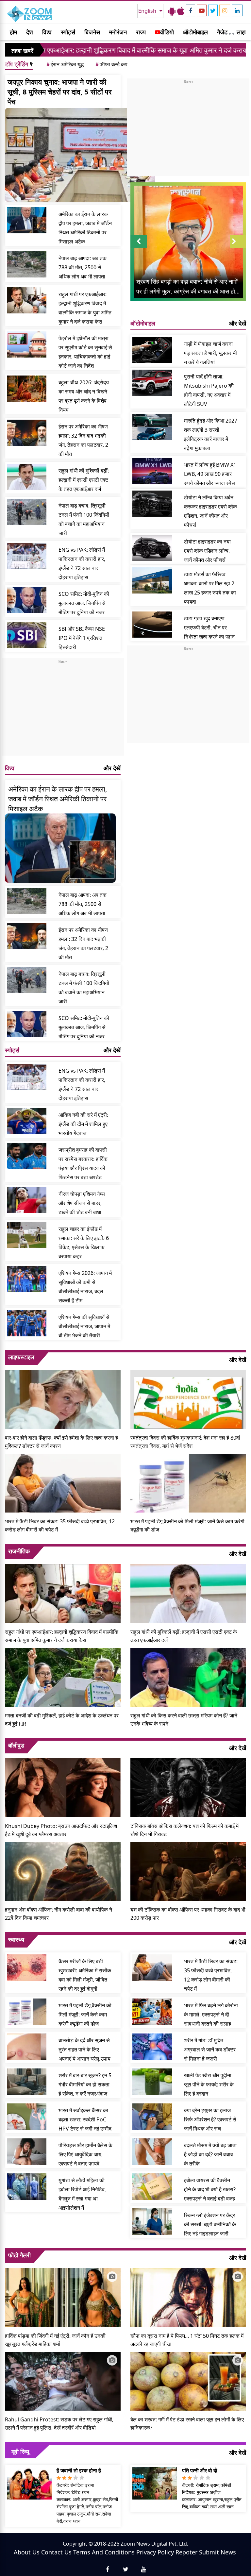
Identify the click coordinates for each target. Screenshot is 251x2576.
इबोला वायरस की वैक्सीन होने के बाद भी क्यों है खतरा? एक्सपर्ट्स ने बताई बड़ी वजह (210, 2189)
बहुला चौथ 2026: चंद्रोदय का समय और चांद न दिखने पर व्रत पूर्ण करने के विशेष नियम (84, 396)
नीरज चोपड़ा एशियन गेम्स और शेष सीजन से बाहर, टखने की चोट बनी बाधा (82, 1203)
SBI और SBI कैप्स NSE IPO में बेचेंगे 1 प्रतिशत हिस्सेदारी (82, 638)
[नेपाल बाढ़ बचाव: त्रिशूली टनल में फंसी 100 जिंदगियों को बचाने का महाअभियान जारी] (27, 512)
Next (238, 248)
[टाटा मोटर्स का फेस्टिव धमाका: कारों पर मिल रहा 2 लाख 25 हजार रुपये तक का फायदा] (152, 580)
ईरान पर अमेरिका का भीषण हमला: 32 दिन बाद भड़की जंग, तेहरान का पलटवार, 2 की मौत (83, 440)
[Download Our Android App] (172, 11)
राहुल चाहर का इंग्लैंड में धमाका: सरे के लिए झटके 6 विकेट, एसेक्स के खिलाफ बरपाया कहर (84, 1243)
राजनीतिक (19, 1551)
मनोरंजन (118, 32)
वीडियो (167, 32)
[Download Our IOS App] (181, 11)
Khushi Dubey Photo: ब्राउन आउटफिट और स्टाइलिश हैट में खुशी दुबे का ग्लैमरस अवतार (61, 1830)
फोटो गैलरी (19, 2255)
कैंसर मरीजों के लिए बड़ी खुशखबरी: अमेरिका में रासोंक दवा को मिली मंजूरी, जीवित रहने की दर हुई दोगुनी (85, 1975)
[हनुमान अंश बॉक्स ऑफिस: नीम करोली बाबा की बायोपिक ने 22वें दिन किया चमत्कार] (63, 1871)
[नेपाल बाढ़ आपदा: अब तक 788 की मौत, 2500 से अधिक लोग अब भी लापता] (27, 264)
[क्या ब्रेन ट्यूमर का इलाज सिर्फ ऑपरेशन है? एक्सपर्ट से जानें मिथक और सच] (152, 2116)
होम (13, 32)
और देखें (112, 768)
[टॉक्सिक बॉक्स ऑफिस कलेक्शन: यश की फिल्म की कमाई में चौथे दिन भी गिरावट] (188, 1787)
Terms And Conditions (104, 2552)
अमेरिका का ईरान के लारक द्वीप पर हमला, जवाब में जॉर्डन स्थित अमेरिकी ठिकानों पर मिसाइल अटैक (85, 228)
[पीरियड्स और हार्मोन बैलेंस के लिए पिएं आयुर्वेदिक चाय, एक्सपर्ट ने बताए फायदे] (27, 2151)
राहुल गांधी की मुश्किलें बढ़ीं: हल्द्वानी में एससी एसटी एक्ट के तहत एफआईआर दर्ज (84, 480)
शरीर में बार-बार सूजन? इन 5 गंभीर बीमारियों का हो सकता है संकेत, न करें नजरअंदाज (85, 2084)
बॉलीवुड (16, 1745)
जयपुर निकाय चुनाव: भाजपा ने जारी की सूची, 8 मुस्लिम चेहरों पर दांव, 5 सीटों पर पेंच (60, 92)
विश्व (47, 32)
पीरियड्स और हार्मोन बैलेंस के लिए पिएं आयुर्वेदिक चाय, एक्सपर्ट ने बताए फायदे (85, 2154)
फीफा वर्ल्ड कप (111, 64)
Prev (139, 248)
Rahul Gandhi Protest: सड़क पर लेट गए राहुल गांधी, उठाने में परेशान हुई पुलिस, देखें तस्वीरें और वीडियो (59, 2424)
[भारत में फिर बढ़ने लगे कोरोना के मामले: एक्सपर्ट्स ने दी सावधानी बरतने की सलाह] (152, 2012)
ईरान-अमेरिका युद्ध (65, 64)
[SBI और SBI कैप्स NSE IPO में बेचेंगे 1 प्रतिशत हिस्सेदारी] (27, 635)
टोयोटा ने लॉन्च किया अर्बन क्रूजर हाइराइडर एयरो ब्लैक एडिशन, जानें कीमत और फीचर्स (210, 511)
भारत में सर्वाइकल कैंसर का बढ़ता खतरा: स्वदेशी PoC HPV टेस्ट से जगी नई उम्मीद (85, 2119)
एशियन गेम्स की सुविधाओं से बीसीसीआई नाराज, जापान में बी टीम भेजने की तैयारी (84, 1326)
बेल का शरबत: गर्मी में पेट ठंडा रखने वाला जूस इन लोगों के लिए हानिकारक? (187, 2424)
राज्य (141, 32)
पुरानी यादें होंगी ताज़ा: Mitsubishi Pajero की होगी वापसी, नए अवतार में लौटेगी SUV (209, 390)
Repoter (186, 2552)
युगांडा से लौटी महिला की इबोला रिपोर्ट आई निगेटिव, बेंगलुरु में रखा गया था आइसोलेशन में (82, 2194)
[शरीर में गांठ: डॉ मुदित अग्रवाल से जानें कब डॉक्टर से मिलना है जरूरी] (152, 2047)
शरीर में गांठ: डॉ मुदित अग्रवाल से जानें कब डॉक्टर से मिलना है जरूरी (210, 2049)
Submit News (218, 2552)
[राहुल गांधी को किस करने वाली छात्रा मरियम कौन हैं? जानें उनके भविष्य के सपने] (188, 1677)
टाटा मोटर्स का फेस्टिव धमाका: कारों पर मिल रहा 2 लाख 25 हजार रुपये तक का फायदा (210, 588)
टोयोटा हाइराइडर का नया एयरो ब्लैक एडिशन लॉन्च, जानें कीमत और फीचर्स (207, 551)
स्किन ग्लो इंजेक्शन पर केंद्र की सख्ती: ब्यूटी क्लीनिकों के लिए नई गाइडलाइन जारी (210, 2224)
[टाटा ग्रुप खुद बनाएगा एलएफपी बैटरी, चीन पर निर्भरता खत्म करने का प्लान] (152, 625)
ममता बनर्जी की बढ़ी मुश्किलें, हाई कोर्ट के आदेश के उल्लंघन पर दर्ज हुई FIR (62, 1720)
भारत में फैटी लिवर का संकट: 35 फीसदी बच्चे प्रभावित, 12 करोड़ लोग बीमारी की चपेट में (60, 1525)
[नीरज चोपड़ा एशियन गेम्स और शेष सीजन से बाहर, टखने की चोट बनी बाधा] (27, 1200)
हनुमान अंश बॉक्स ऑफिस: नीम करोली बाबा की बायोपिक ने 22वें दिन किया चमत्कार (59, 1914)
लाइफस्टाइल (21, 1357)
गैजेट (222, 32)
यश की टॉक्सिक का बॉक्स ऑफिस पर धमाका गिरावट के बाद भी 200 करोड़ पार (188, 1914)
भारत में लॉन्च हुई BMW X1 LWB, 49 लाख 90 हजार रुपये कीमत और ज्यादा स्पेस (210, 474)
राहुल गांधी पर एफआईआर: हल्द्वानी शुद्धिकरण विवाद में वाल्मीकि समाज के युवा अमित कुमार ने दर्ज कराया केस (85, 308)
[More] (230, 32)
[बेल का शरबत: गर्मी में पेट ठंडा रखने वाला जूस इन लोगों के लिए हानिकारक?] (188, 2381)
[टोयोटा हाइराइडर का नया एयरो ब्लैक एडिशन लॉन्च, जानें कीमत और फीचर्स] (152, 548)
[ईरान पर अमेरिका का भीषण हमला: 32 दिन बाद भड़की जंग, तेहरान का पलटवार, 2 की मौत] (27, 433)
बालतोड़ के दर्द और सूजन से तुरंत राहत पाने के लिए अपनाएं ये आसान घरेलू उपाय (84, 2049)
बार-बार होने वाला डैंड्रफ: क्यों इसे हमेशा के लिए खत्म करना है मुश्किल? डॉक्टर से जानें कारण (61, 1442)
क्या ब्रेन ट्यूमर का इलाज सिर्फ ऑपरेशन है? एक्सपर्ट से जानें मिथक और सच (210, 2119)
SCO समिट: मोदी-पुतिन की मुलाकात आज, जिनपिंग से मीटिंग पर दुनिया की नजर (84, 603)
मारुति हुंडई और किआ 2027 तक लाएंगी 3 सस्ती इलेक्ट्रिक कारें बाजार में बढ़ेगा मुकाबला (211, 434)
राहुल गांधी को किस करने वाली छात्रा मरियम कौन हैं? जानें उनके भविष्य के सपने (184, 1720)
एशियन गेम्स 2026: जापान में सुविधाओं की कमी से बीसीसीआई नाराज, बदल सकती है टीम (85, 1287)
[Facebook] (191, 10)
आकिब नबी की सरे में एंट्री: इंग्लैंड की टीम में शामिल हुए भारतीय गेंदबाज (83, 1124)
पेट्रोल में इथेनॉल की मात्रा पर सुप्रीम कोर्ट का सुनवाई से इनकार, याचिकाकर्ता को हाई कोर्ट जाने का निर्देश (85, 352)
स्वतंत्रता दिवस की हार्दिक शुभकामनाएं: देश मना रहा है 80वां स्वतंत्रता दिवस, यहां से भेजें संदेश (185, 1442)
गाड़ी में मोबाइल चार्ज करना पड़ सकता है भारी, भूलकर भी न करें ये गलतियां (210, 353)
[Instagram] (225, 10)
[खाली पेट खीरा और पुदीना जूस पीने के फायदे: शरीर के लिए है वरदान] (152, 2082)
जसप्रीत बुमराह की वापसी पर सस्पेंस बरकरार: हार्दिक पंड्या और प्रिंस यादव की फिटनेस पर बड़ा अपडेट (83, 1163)
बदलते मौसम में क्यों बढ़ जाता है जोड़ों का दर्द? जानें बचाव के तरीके (210, 2154)
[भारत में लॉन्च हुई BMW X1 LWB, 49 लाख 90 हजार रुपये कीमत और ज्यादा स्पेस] (152, 471)
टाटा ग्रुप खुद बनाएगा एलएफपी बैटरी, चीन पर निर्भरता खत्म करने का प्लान (209, 627)
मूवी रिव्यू (20, 2451)
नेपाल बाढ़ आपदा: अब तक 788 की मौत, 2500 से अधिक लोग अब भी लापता (83, 267)
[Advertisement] (63, 710)
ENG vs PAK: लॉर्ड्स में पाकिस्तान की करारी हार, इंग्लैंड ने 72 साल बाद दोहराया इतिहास (82, 563)
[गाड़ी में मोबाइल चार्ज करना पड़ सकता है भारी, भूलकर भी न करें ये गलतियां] (152, 350)
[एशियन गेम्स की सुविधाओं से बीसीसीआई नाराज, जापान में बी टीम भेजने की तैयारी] (27, 1323)
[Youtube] (202, 10)
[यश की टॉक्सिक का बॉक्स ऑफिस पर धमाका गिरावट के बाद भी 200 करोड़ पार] (188, 1871)
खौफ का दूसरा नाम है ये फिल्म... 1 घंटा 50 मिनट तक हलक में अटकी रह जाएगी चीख (187, 2340)
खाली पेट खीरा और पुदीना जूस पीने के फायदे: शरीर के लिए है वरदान (209, 2084)
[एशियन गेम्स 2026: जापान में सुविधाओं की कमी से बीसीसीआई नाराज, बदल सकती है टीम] (27, 1279)
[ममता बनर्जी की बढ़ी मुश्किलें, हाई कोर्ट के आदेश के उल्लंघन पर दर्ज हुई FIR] (63, 1677)
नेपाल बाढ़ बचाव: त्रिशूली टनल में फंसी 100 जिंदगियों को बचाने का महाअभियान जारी (84, 519)
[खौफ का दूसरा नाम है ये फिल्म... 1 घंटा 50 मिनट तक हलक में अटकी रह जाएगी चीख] (188, 2297)
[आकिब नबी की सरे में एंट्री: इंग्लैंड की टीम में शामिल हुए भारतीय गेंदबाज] (27, 1121)
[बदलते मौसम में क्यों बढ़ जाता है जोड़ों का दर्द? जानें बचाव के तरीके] (152, 2151)
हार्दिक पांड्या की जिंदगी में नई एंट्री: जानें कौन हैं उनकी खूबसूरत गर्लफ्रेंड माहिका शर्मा (55, 2340)
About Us (27, 2552)
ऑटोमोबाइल (195, 32)
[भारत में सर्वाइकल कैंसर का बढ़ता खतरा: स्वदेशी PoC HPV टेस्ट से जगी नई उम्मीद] (27, 2116)
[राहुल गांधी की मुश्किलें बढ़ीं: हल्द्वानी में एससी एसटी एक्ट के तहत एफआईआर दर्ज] (27, 477)
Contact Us (56, 2552)
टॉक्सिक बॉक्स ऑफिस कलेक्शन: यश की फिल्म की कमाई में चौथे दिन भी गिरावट (184, 1830)
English (148, 11)
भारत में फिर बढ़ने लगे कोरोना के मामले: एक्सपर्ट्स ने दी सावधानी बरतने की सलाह (211, 2015)
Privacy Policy (155, 2552)
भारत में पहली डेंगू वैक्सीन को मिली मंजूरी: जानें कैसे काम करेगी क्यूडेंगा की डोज (187, 1525)
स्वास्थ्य (16, 1939)
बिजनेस (92, 32)
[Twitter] (213, 10)
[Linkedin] (237, 10)
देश (30, 32)
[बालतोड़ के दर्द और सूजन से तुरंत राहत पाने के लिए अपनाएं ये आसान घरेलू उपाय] (27, 2047)
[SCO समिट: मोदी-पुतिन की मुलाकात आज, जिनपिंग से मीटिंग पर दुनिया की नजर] (27, 600)
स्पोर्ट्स (68, 32)
